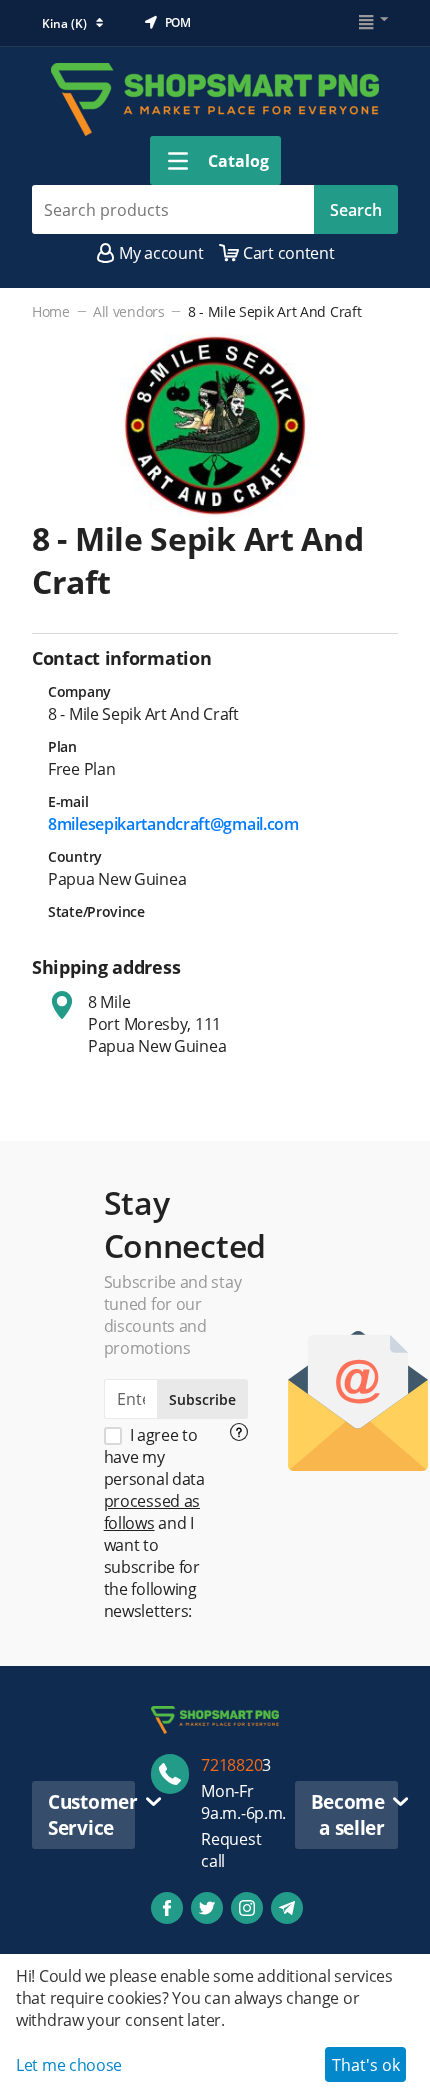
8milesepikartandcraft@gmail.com (173, 824)
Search (356, 210)
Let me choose (69, 2065)
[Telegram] (287, 1908)
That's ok (366, 2065)
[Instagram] (247, 1908)
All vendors (129, 311)
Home (51, 311)
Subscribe (202, 1399)
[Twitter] (207, 1908)
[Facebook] (167, 1908)
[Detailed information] (239, 1432)
